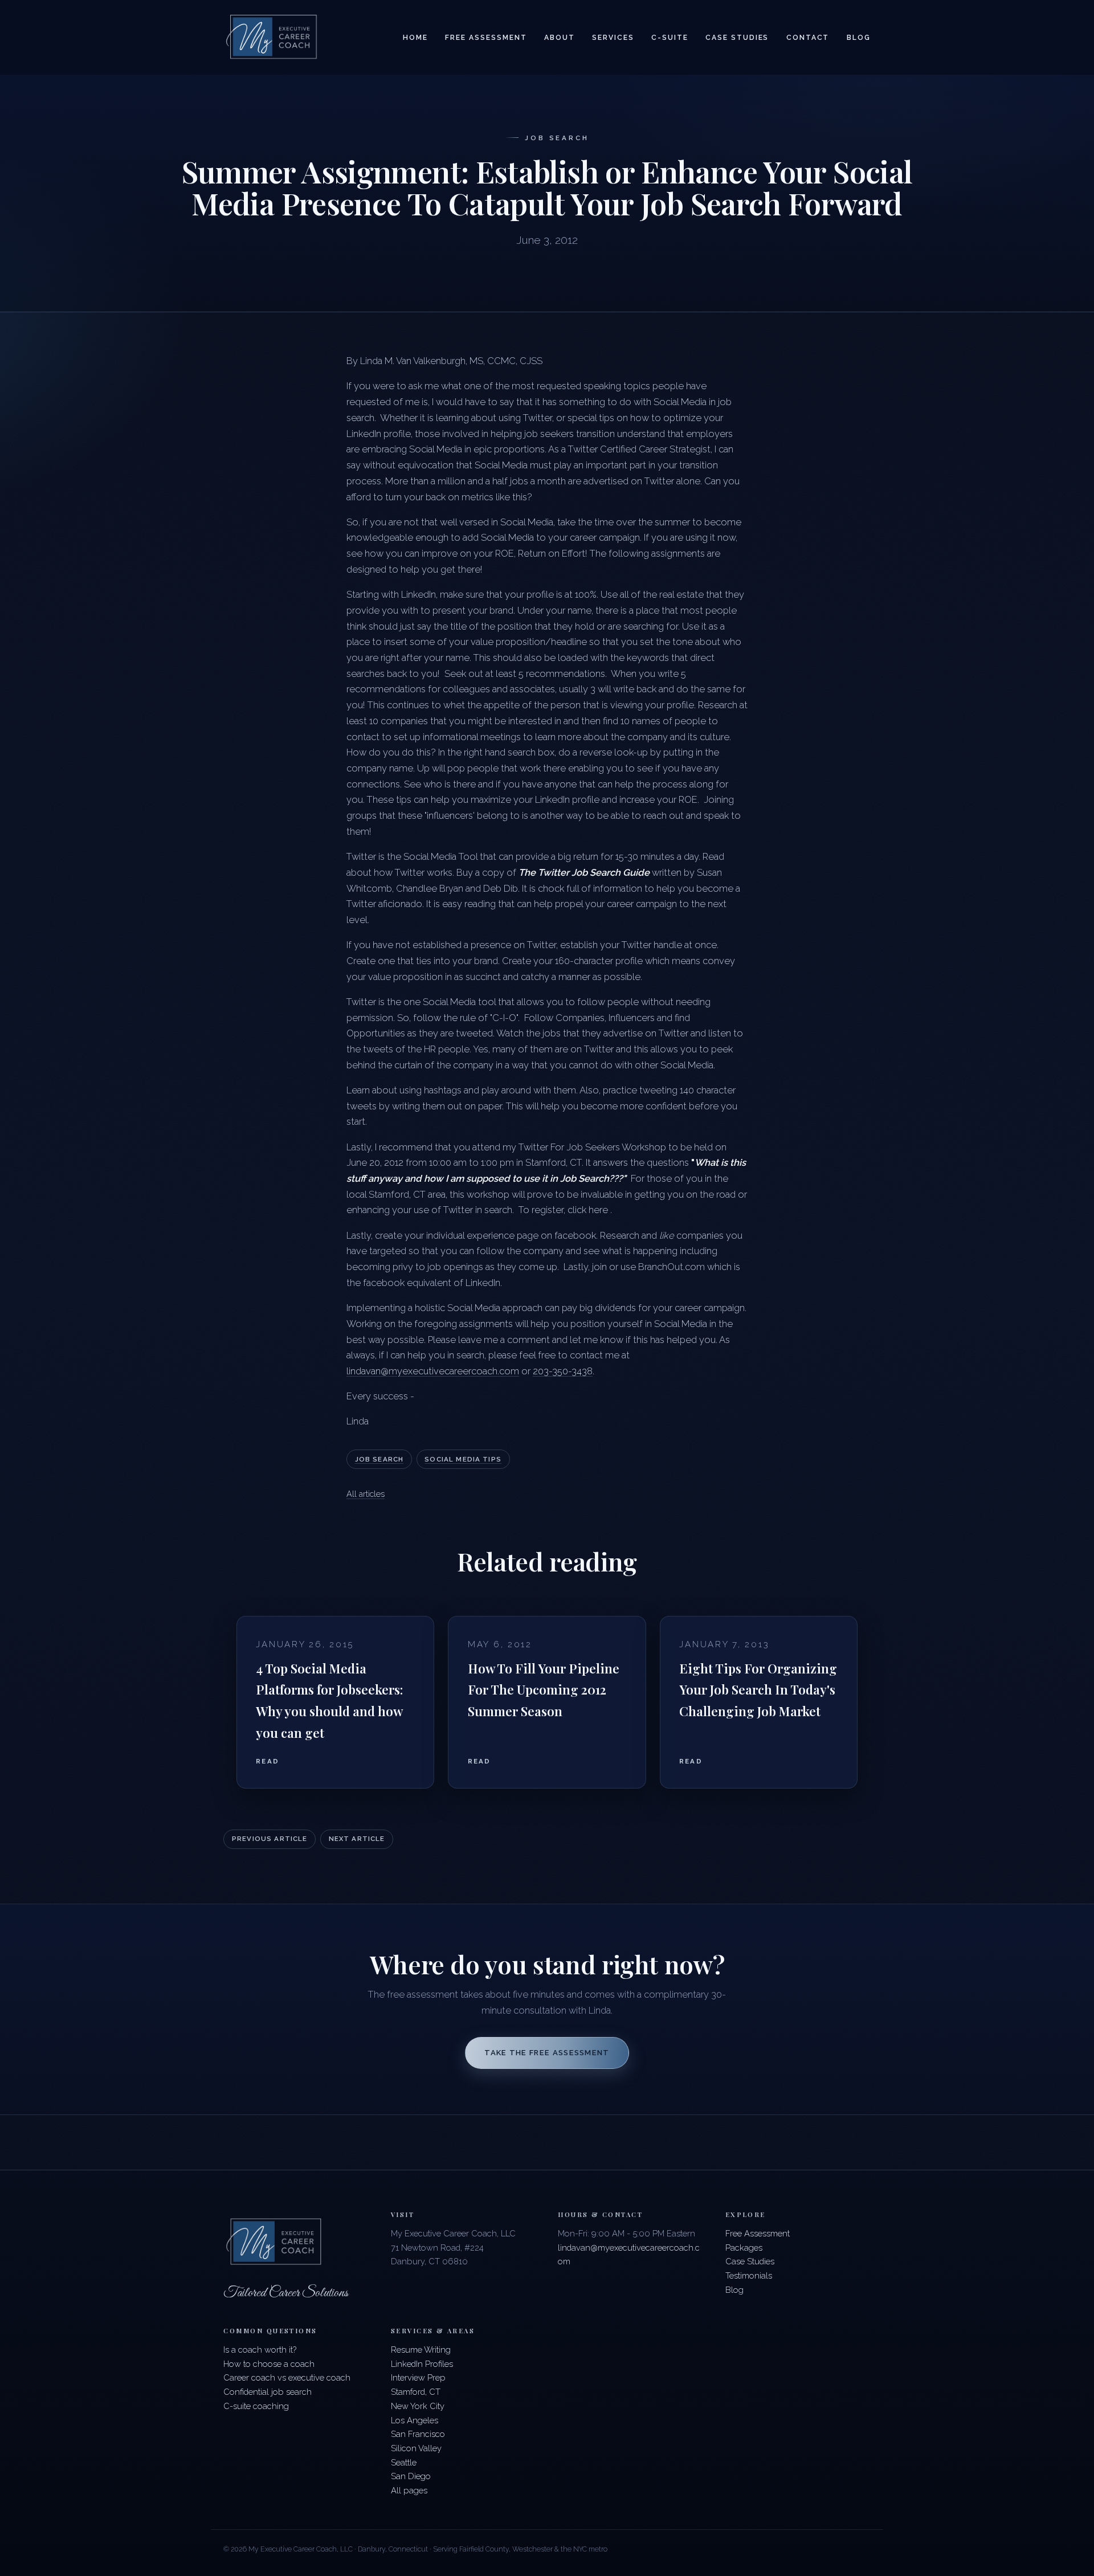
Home (415, 38)
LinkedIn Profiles (422, 2364)
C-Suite (670, 38)
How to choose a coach (269, 2364)
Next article (357, 1839)
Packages (744, 2248)
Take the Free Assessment (547, 2053)
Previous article (270, 1839)
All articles (366, 1494)
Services (613, 38)
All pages (409, 2490)
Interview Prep (418, 2377)
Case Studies (737, 38)
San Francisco (418, 2434)
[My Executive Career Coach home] (272, 37)
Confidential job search (268, 2392)
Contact (808, 38)
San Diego (411, 2476)
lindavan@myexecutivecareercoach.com (433, 1371)
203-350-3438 (563, 1371)
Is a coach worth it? (260, 2350)
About (560, 38)
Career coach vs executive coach (287, 2377)
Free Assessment (486, 38)
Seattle (404, 2462)
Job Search (379, 1459)
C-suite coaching (256, 2406)
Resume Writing (421, 2350)
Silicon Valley (416, 2448)
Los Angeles (415, 2420)
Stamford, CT (416, 2392)
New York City (418, 2406)
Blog (859, 38)
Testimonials (749, 2275)
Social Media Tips (463, 1459)
